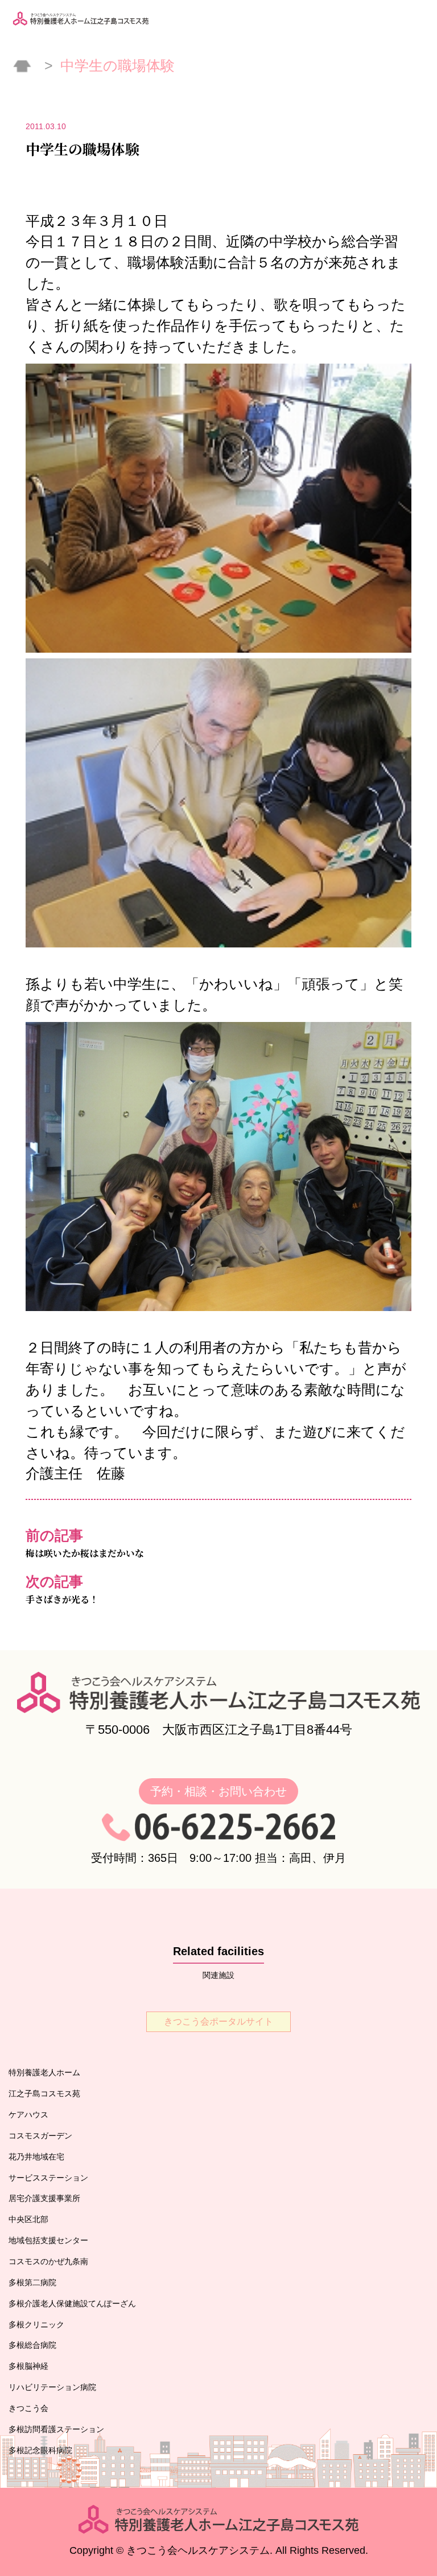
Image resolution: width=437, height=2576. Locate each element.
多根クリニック (36, 2324)
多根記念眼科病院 (40, 2450)
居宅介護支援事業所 (44, 2198)
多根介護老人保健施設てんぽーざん (72, 2303)
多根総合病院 (32, 2345)
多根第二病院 (32, 2282)
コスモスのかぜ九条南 (48, 2261)
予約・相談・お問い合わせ (218, 1791)
